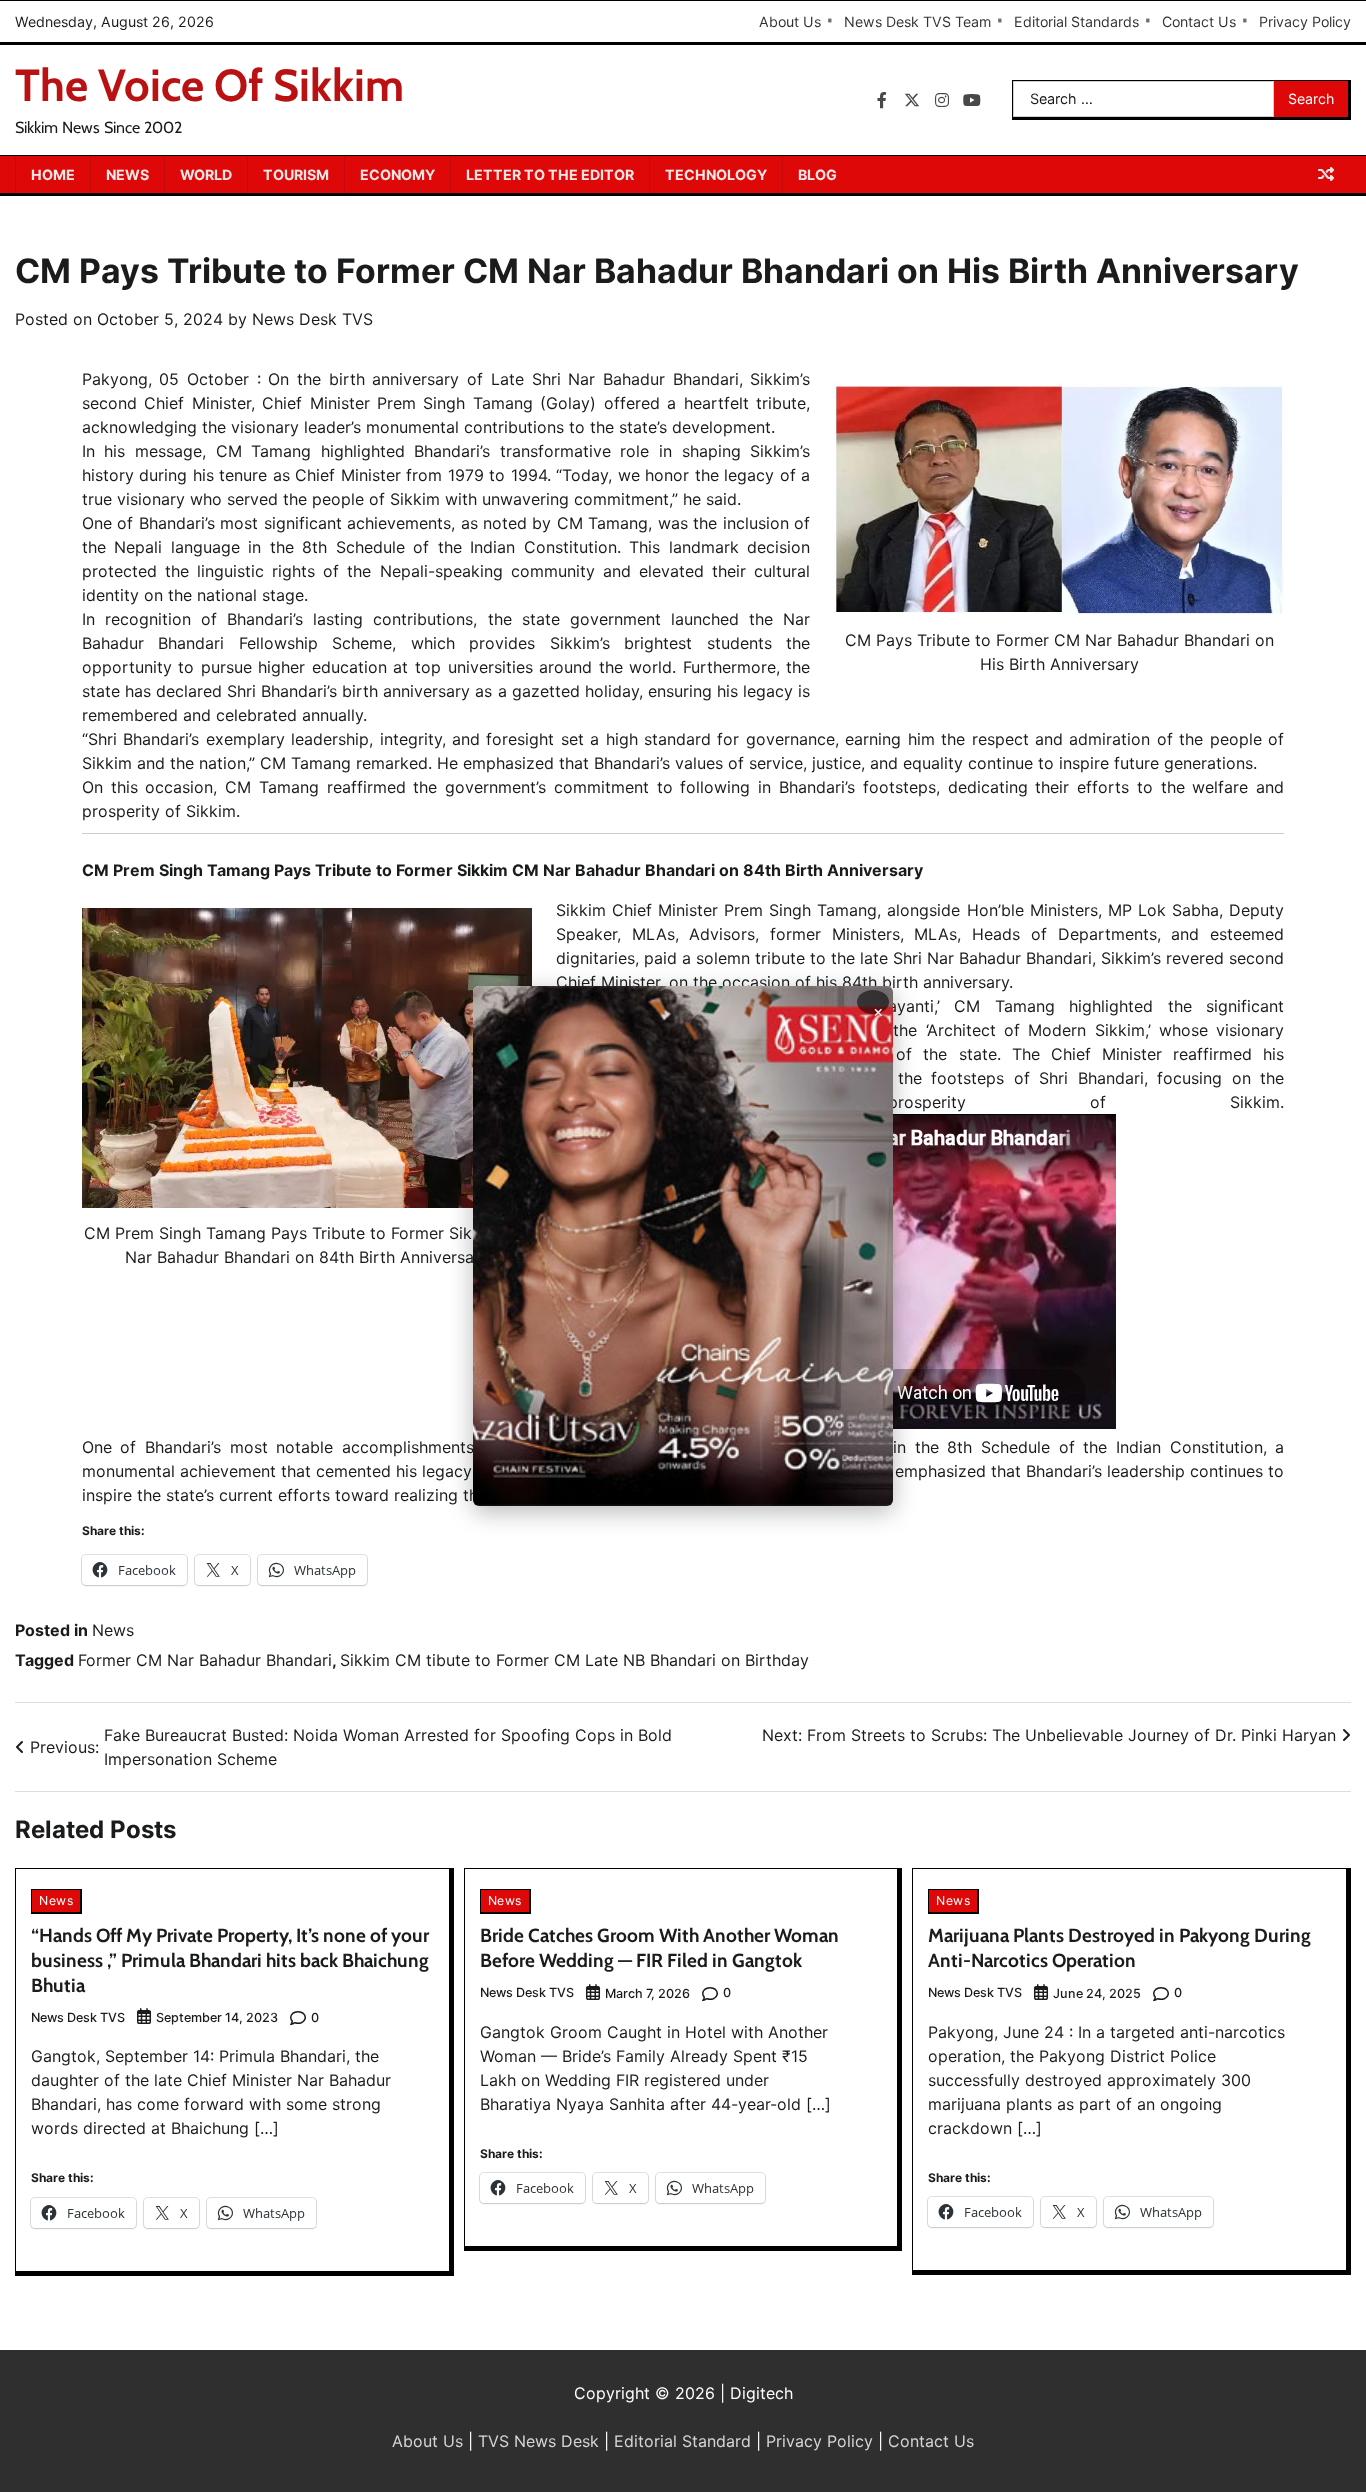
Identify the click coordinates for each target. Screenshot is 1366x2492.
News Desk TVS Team (917, 21)
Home (53, 174)
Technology (716, 174)
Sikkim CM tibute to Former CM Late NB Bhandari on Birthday (574, 1660)
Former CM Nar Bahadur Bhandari (205, 1660)
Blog (817, 174)
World (206, 174)
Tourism (296, 174)
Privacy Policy (1305, 21)
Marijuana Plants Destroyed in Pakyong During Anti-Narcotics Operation (1119, 1948)
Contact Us (1199, 21)
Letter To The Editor (550, 174)
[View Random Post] (1326, 174)
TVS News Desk (538, 2441)
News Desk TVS (312, 319)
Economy (397, 174)
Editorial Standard (682, 2441)
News (127, 174)
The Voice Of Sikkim (209, 85)
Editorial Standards (1076, 21)
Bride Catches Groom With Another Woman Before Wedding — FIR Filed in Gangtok (659, 1948)
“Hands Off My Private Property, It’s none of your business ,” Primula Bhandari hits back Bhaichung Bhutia (230, 1960)
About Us (790, 21)
